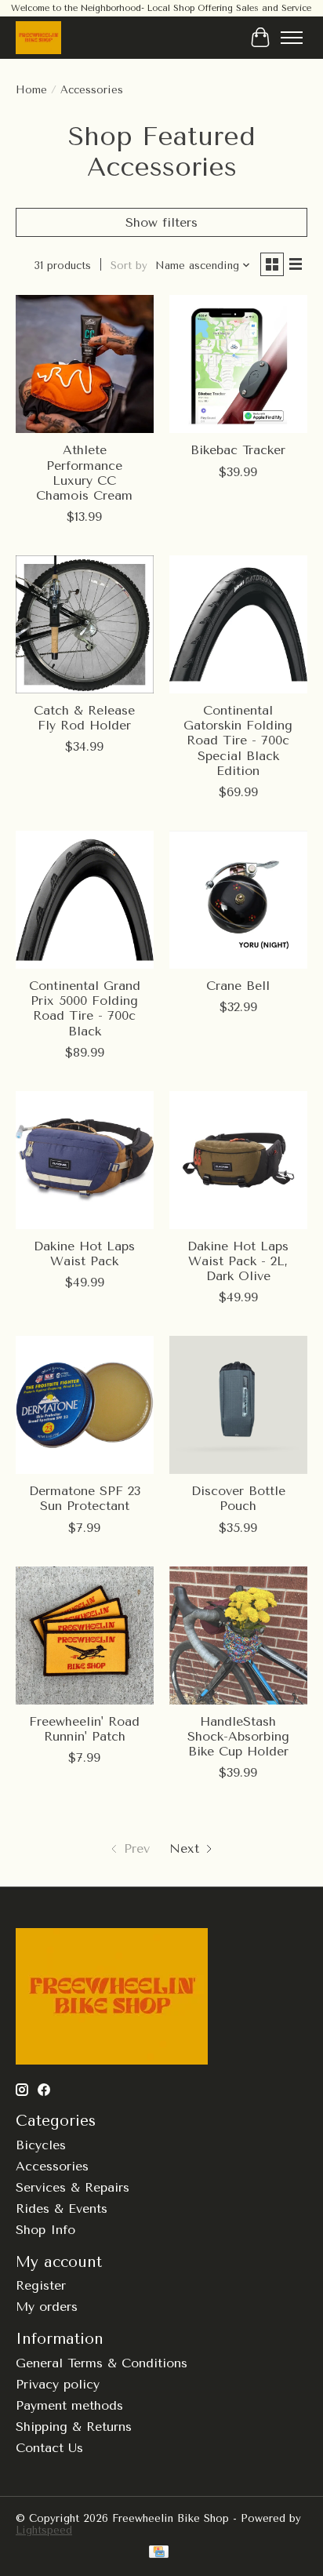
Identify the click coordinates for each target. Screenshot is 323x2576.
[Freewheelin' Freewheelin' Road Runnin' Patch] (85, 1635)
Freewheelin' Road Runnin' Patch (84, 1729)
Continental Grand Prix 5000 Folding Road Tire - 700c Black (85, 1008)
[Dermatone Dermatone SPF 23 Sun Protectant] (85, 1405)
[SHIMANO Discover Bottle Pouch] (238, 1405)
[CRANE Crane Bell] (238, 900)
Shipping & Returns (74, 2427)
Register (41, 2285)
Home (31, 90)
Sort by (129, 266)
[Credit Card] (159, 2553)
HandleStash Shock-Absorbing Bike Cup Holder (238, 1736)
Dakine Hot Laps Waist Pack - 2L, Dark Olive (238, 1261)
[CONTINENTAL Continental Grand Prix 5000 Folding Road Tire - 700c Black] (85, 900)
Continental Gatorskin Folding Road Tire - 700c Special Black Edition (238, 740)
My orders (47, 2307)
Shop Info (45, 2230)
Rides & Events (62, 2209)
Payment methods (69, 2405)
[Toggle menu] (292, 38)
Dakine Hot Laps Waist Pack (84, 1253)
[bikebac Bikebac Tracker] (238, 364)
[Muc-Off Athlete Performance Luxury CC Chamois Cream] (85, 364)
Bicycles (41, 2145)
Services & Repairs (73, 2187)
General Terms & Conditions (102, 2363)
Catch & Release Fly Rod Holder (84, 718)
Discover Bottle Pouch (238, 1498)
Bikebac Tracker (238, 450)
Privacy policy (58, 2384)
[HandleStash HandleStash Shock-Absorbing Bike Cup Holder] (238, 1635)
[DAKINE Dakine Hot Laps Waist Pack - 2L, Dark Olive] (238, 1160)
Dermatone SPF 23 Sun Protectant (85, 1498)
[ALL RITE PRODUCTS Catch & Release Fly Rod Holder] (85, 624)
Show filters (161, 222)
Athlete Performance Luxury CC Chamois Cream (84, 473)
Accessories (52, 2166)
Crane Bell (238, 986)
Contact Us (49, 2448)
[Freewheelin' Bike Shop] (38, 37)
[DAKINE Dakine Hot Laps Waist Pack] (85, 1160)
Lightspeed (44, 2530)
